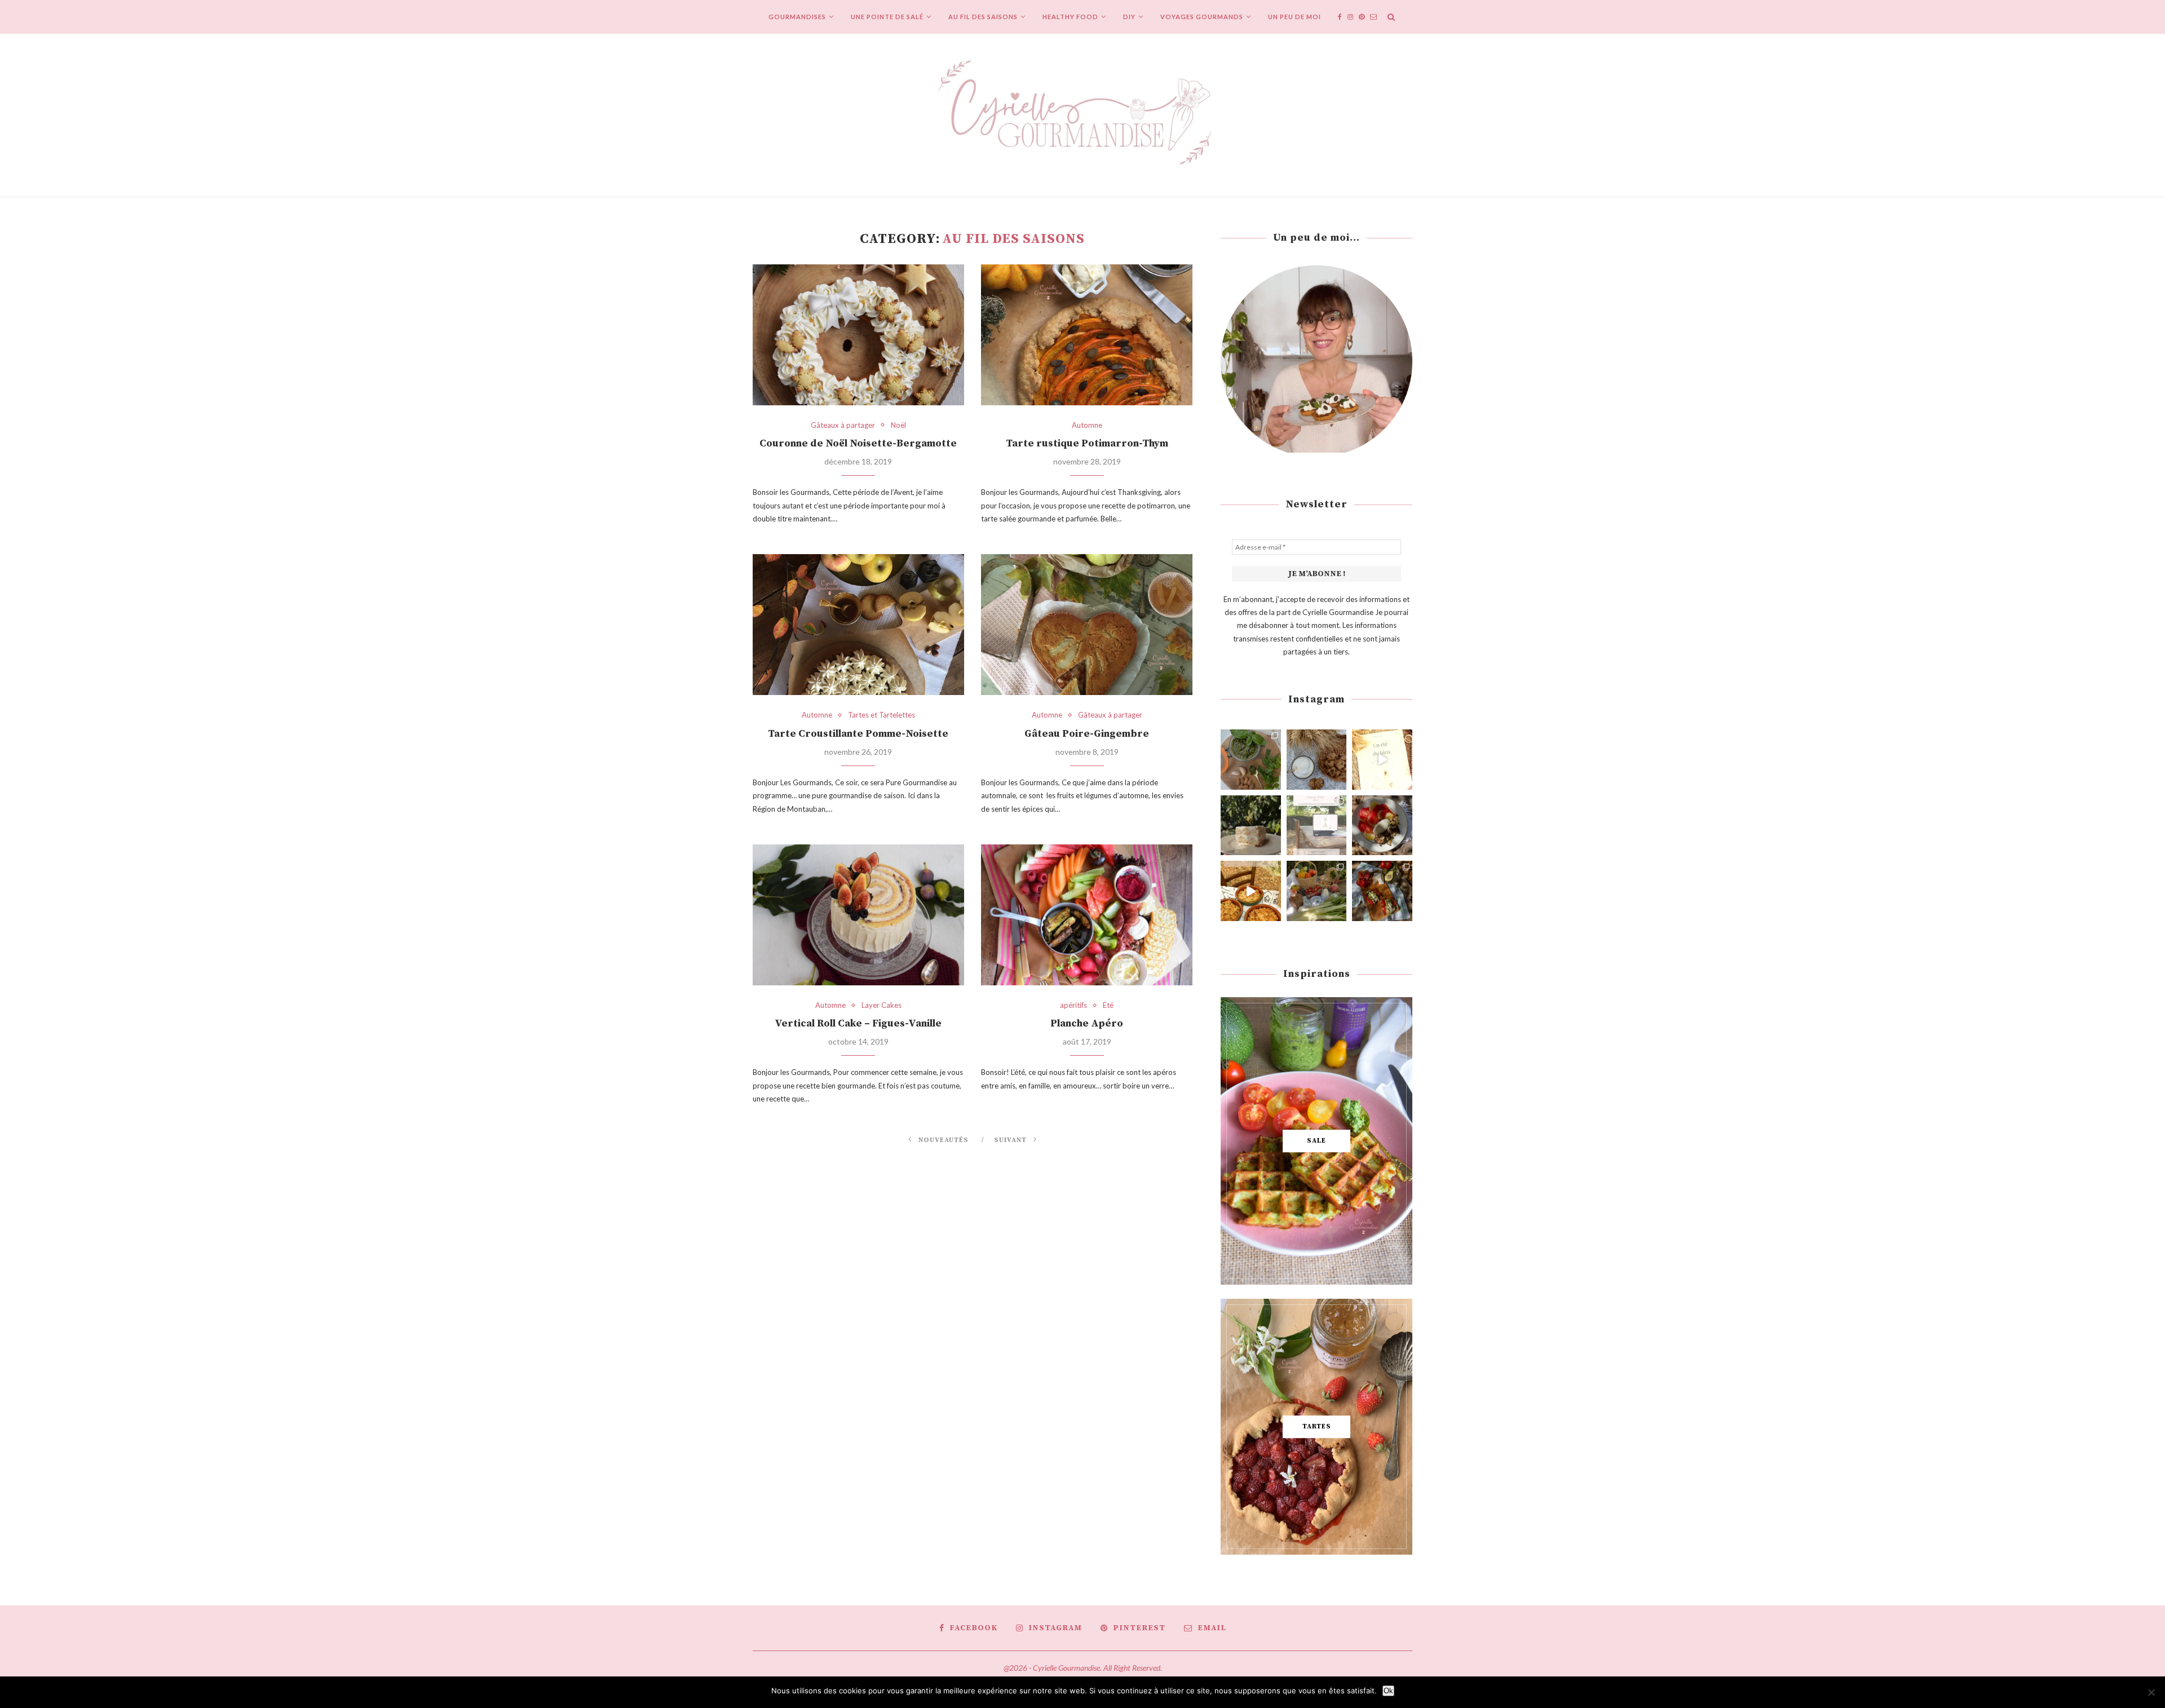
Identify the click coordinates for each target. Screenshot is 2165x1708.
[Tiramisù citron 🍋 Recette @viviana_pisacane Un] (1251, 826)
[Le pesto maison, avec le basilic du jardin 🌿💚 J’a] (1251, 760)
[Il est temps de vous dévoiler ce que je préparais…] (1317, 826)
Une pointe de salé (887, 17)
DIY (1129, 17)
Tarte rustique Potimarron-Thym (1087, 443)
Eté (1108, 1005)
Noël (898, 425)
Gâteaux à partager (843, 425)
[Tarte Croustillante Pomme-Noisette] (858, 625)
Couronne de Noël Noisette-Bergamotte (858, 443)
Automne (1087, 425)
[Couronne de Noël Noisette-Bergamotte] (858, 335)
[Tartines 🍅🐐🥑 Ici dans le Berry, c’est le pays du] (1382, 891)
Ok (1388, 1691)
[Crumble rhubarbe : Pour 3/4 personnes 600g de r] (1251, 891)
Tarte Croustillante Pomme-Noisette (858, 734)
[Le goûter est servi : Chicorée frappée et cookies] (1317, 760)
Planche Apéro (1087, 1023)
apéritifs (1073, 1005)
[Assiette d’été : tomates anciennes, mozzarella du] (1382, 826)
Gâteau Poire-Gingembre (1087, 734)
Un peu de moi (1294, 17)
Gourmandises (797, 17)
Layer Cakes (882, 1005)
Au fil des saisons (983, 17)
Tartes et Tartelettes (882, 715)
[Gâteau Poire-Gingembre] (1087, 625)
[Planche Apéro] (1087, 915)
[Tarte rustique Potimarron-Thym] (1087, 335)
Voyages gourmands (1202, 17)
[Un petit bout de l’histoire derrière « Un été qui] (1382, 760)
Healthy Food (1070, 17)
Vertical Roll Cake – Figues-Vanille (858, 1023)
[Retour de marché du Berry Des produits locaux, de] (1317, 891)
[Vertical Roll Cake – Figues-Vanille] (858, 915)
